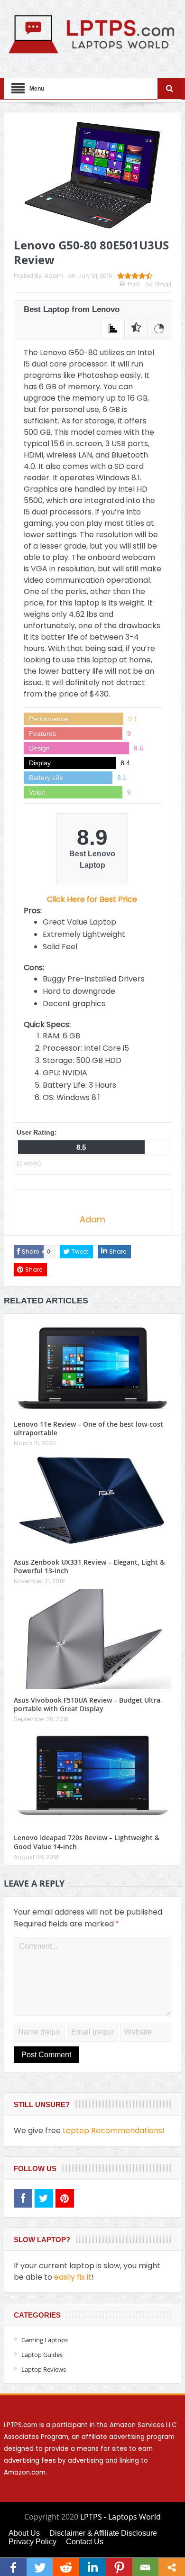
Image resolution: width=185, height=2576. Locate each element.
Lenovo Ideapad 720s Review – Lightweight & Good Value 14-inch (87, 1842)
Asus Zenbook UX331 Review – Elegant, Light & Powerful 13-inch (89, 1566)
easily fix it (73, 2277)
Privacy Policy (32, 2542)
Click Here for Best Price (92, 899)
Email (163, 284)
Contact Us (85, 2542)
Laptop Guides (42, 2355)
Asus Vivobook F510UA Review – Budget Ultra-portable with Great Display (88, 1704)
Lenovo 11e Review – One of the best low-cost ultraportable (88, 1428)
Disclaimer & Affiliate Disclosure (103, 2533)
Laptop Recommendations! (114, 2131)
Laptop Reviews (44, 2369)
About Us (24, 2533)
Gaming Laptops (45, 2340)
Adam (54, 276)
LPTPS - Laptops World (120, 2517)
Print (134, 284)
